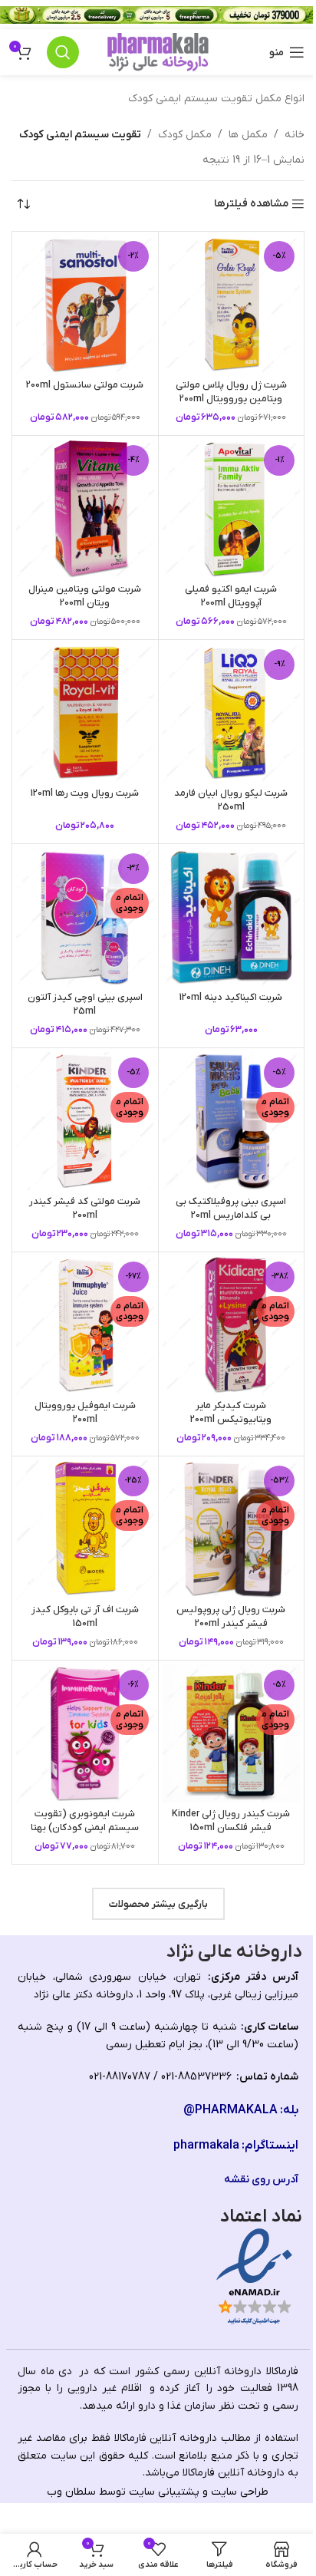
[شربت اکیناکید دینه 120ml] (232, 917)
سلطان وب (71, 2492)
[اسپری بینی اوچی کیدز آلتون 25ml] (85, 917)
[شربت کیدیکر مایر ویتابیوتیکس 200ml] (232, 1325)
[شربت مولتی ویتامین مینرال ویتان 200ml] (85, 509)
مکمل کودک (185, 135)
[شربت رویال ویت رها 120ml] (85, 713)
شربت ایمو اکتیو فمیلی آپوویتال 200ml (231, 596)
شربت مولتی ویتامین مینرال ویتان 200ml (85, 596)
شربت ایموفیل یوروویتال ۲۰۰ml (85, 1413)
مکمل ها (248, 135)
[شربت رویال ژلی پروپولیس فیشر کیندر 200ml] (232, 1529)
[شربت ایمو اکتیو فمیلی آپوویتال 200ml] (232, 509)
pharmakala (206, 2146)
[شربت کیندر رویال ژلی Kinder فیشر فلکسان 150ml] (232, 1733)
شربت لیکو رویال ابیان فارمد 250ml (231, 800)
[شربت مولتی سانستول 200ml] (85, 305)
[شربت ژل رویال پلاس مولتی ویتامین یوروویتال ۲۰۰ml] (232, 305)
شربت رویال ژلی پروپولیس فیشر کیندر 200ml (231, 1617)
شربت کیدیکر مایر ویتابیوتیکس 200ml (231, 1413)
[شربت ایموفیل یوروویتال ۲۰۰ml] (85, 1325)
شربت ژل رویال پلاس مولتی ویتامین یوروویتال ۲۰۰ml (231, 392)
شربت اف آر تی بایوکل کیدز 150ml (85, 1617)
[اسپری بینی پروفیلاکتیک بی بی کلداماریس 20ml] (232, 1121)
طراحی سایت (240, 2492)
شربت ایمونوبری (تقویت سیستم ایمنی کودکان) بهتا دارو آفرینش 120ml (85, 1827)
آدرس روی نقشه (261, 2180)
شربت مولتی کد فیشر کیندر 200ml (85, 1209)
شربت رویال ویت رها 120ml (85, 793)
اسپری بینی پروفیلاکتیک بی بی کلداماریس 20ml (231, 1209)
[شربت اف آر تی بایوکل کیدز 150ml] (85, 1529)
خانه (295, 135)
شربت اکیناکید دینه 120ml (231, 998)
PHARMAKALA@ (230, 2110)
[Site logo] (158, 52)
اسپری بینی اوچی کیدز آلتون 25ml (85, 1004)
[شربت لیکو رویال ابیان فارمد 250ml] (232, 713)
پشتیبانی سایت (164, 2492)
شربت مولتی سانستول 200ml (85, 385)
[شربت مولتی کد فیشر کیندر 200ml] (85, 1121)
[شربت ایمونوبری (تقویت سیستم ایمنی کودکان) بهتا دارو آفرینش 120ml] (85, 1733)
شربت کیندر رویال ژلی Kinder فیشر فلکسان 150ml (231, 1821)
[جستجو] (63, 52)
